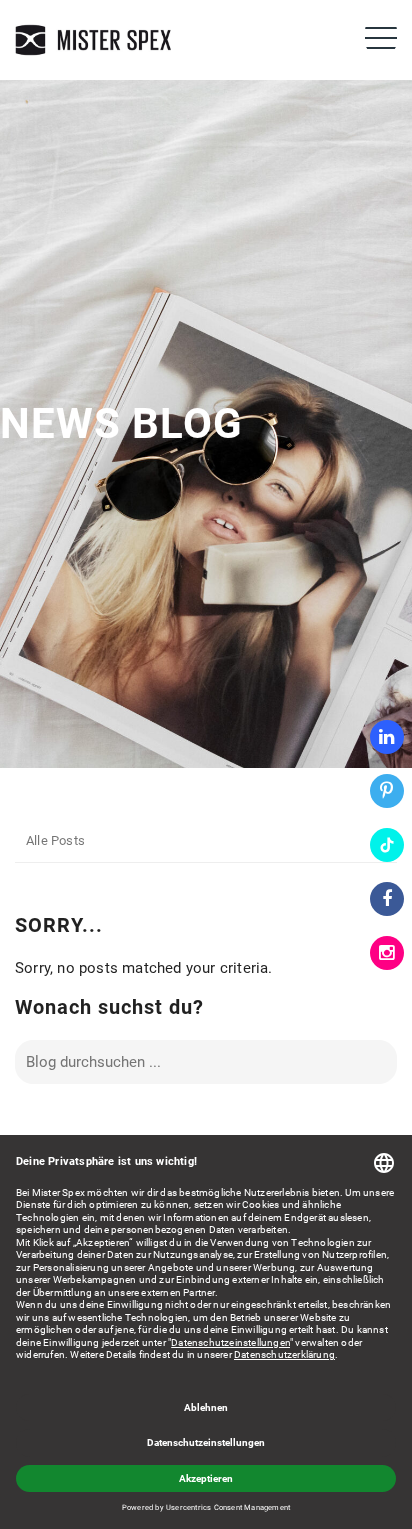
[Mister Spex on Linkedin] (387, 737)
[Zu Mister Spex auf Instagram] (387, 953)
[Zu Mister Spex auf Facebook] (387, 899)
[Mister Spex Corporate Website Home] (95, 40)
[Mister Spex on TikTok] (387, 845)
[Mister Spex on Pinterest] (387, 791)
